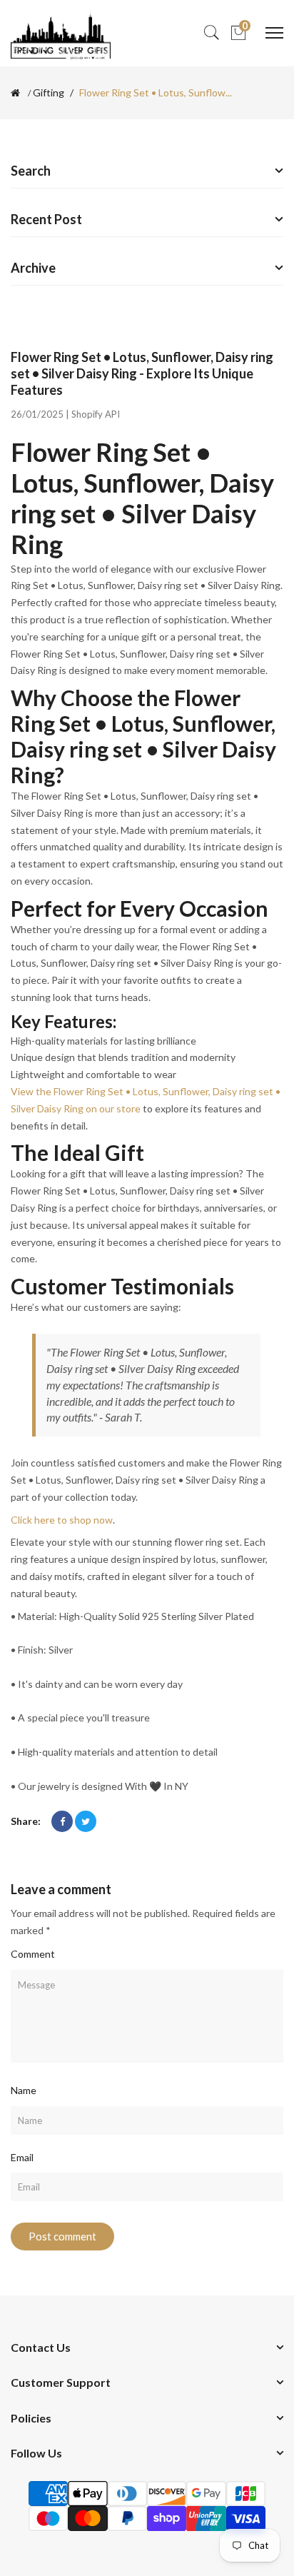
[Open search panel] (211, 33)
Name (24, 2090)
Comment (33, 1954)
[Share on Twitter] (86, 1821)
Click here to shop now (62, 1520)
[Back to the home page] (15, 93)
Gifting (49, 93)
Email (22, 2157)
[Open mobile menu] (274, 33)
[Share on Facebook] (62, 1821)
